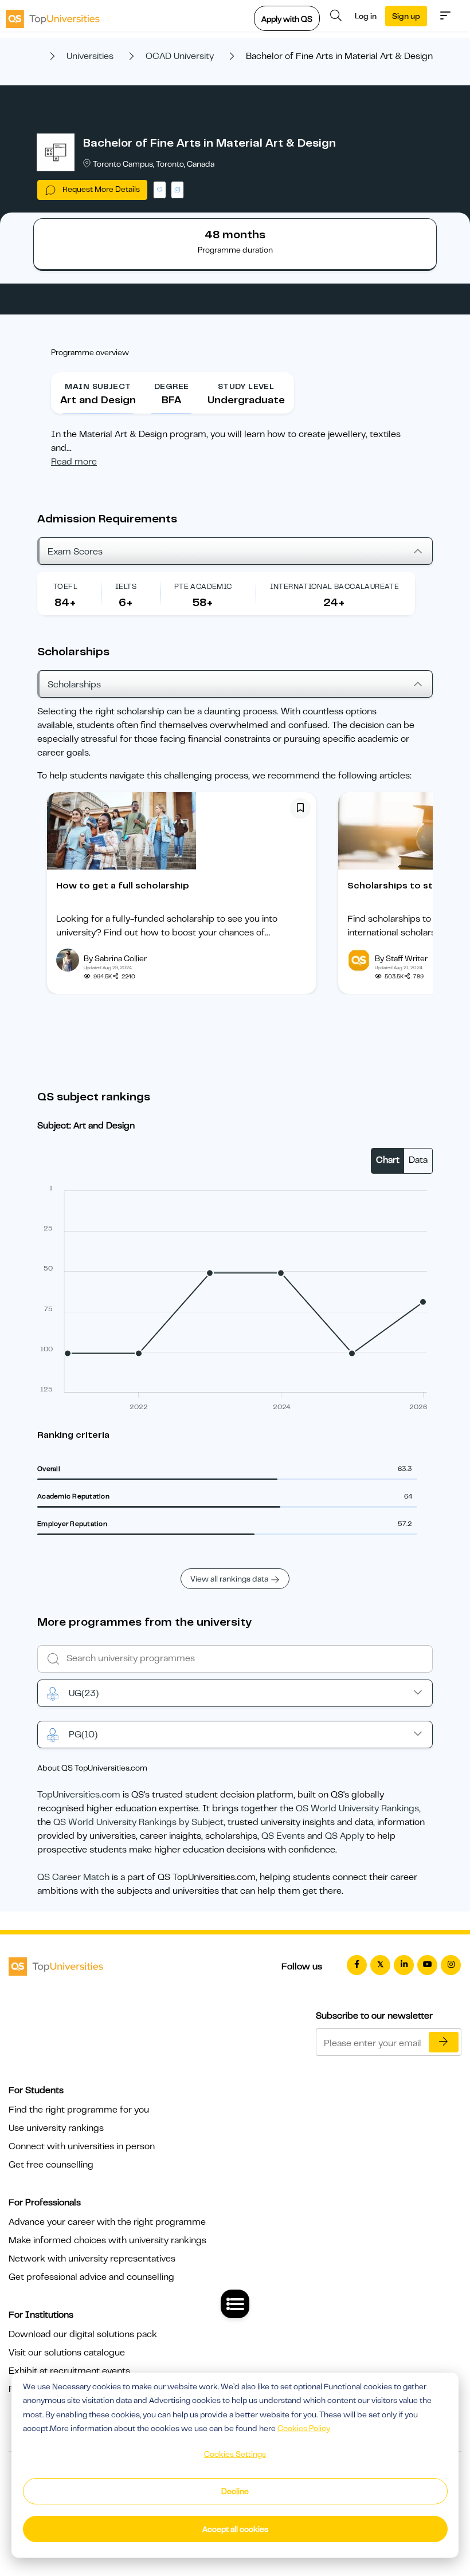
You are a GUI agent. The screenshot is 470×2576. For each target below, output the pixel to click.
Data (418, 1160)
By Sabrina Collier (115, 958)
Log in (366, 16)
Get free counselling (51, 2165)
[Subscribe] (444, 2042)
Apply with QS (287, 19)
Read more (74, 462)
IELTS (126, 586)
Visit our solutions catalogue (67, 2353)
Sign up (406, 16)
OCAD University (180, 56)
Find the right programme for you (79, 2110)
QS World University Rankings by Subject (138, 1822)
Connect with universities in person (82, 2146)
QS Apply (344, 1836)
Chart (388, 1160)
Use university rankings (56, 2128)
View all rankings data (229, 1579)
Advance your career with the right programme (107, 2222)
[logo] (53, 15)
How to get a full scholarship (123, 886)
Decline (235, 2491)
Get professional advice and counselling (91, 2277)
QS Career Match (73, 1877)
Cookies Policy (304, 2428)
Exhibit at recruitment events (69, 2371)
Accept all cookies (235, 2529)
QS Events (283, 1836)
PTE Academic (203, 586)
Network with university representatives (92, 2259)
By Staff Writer (401, 958)
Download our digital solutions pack (83, 2334)
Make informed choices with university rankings (107, 2240)
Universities (90, 56)
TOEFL (65, 586)
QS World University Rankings (357, 1808)
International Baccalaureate (335, 586)
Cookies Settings (235, 2454)
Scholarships (74, 685)
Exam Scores (75, 552)
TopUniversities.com (79, 1795)
